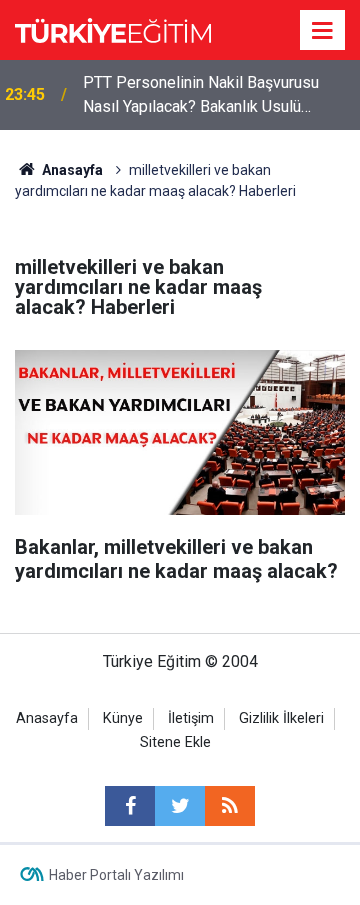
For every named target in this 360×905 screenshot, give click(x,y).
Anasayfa (47, 718)
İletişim (191, 718)
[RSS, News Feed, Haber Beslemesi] (230, 806)
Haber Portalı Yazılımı (116, 875)
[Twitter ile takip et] (180, 806)
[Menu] (323, 31)
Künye (123, 718)
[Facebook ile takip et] (130, 806)
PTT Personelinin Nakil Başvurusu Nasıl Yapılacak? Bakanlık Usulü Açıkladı (201, 96)
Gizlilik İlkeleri (281, 718)
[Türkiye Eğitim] (113, 28)
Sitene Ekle (175, 742)
